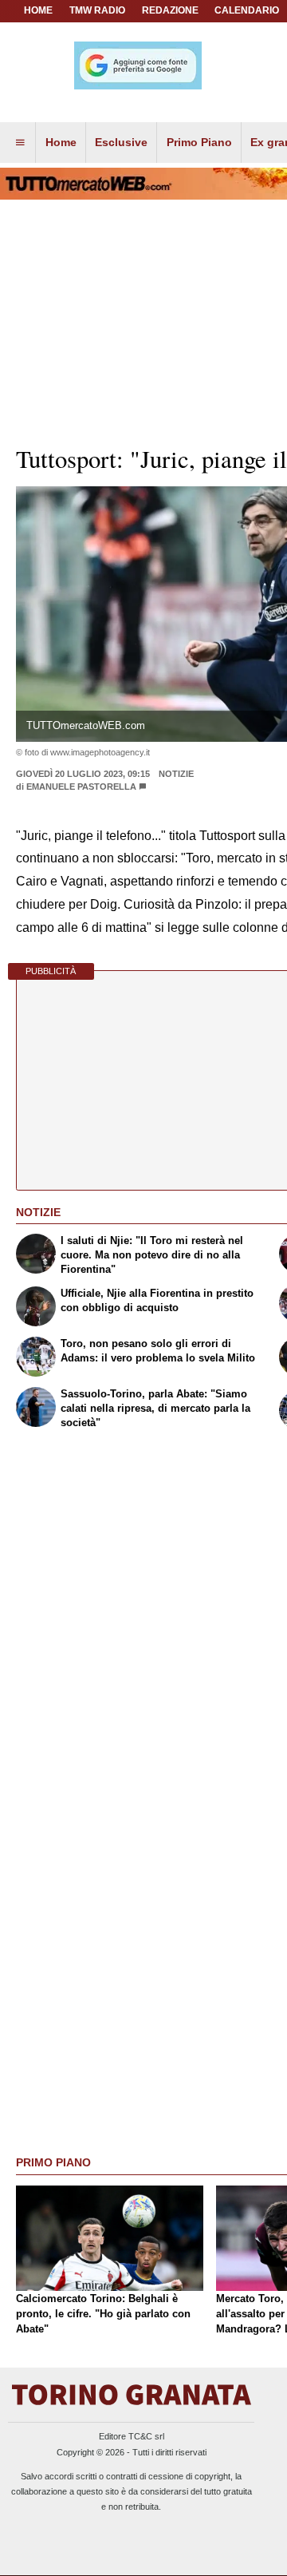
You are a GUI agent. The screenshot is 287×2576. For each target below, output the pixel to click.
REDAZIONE (170, 10)
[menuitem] (20, 143)
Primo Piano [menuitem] (199, 142)
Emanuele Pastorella (81, 787)
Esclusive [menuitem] (121, 142)
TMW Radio (97, 10)
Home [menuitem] (61, 142)
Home (38, 10)
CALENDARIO (247, 10)
